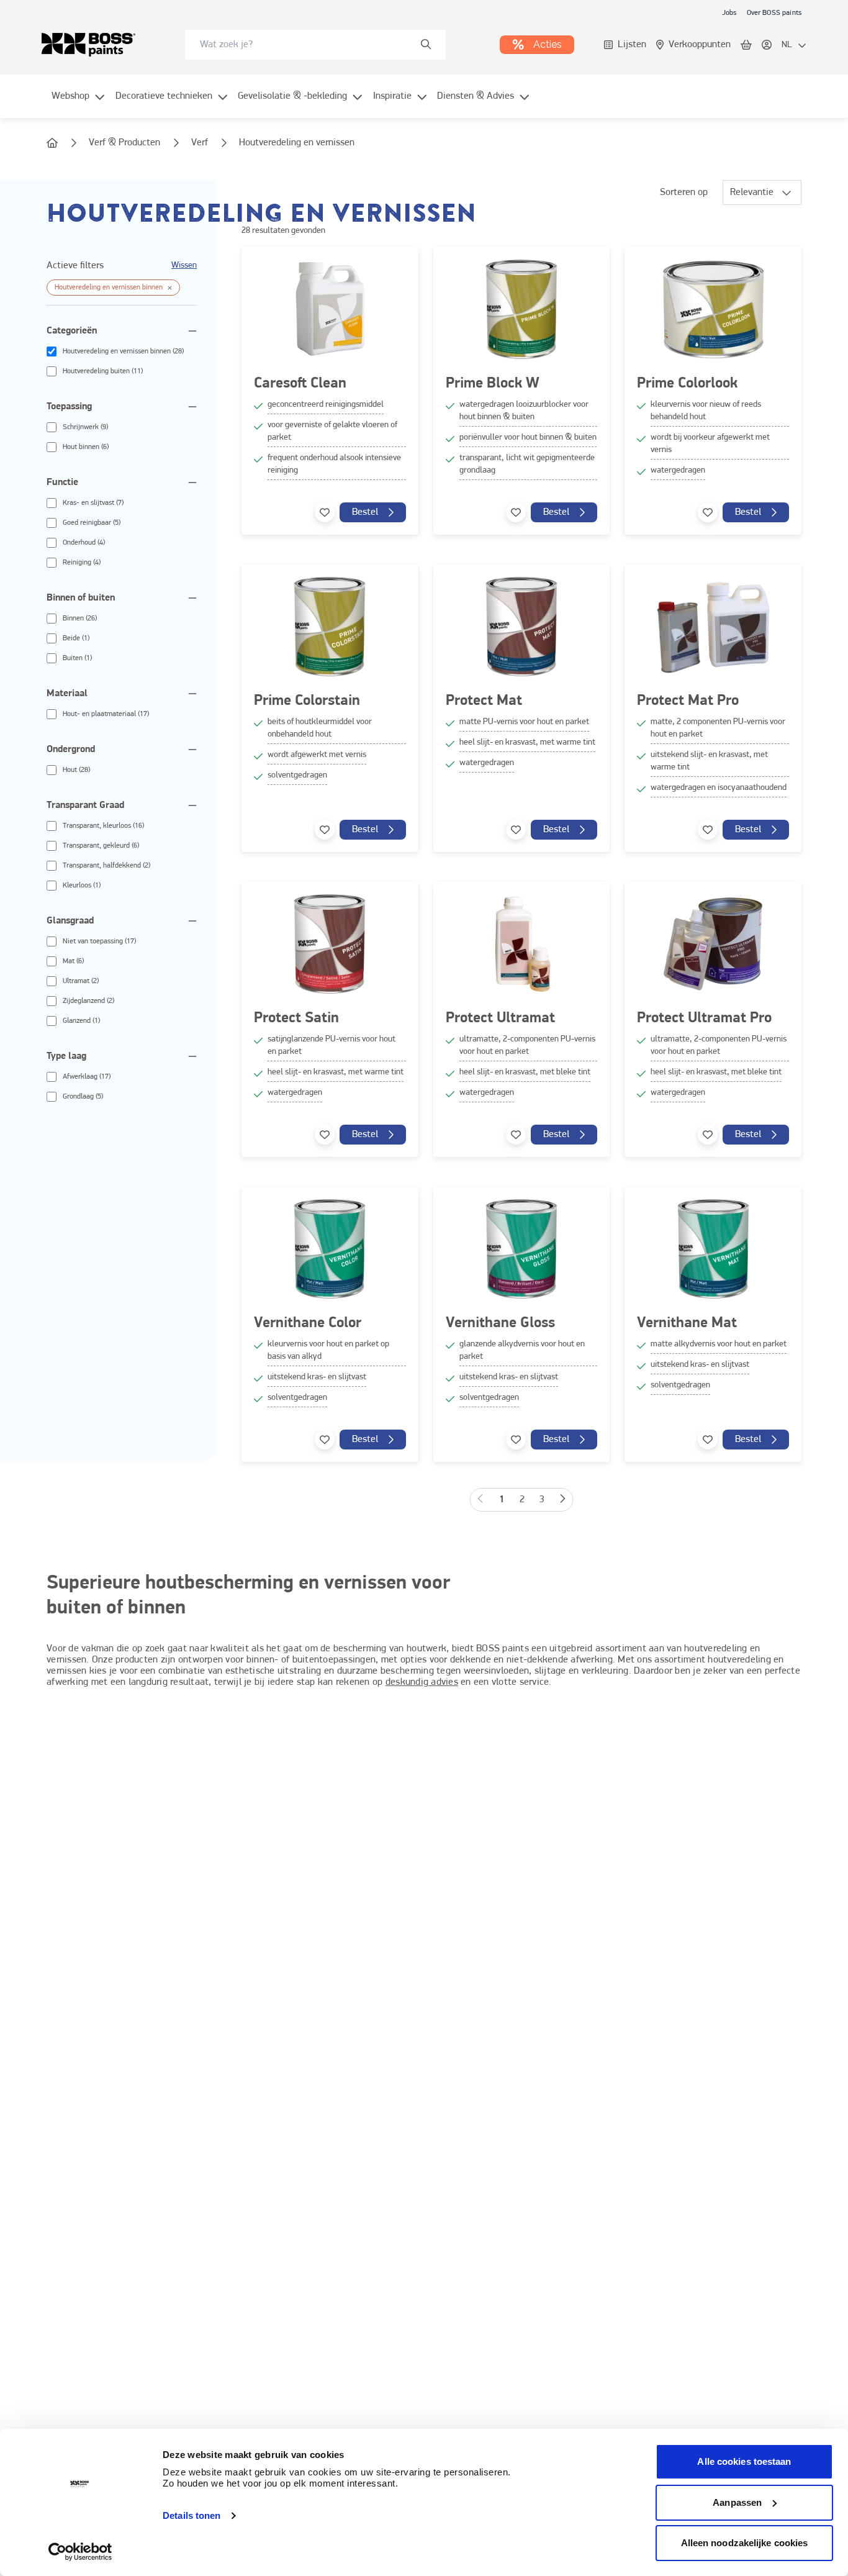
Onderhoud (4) (84, 543)
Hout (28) (76, 770)
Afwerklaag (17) (87, 1077)
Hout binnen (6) (86, 447)
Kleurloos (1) (82, 886)
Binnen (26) (80, 619)
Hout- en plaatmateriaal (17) (106, 714)
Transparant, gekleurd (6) (101, 846)
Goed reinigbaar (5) (92, 523)
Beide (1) (76, 638)
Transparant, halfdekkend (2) (106, 866)
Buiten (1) (77, 658)
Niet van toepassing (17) (99, 941)
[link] (729, 12)
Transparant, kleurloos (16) (103, 826)
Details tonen (192, 2515)
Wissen (184, 265)
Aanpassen (737, 2502)
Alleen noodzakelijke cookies (745, 2543)
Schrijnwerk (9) (85, 427)
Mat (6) (73, 961)
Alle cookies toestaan (744, 2461)
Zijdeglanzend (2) (88, 1001)
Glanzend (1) (81, 1021)
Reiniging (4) (82, 563)
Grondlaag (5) (83, 1097)
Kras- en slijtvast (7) (93, 503)
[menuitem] (79, 104)
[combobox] (315, 45)
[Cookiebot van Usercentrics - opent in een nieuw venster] (80, 2552)
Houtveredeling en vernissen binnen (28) (123, 351)
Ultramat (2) (81, 981)
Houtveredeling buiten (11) (103, 371)
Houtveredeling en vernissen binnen (109, 288)
